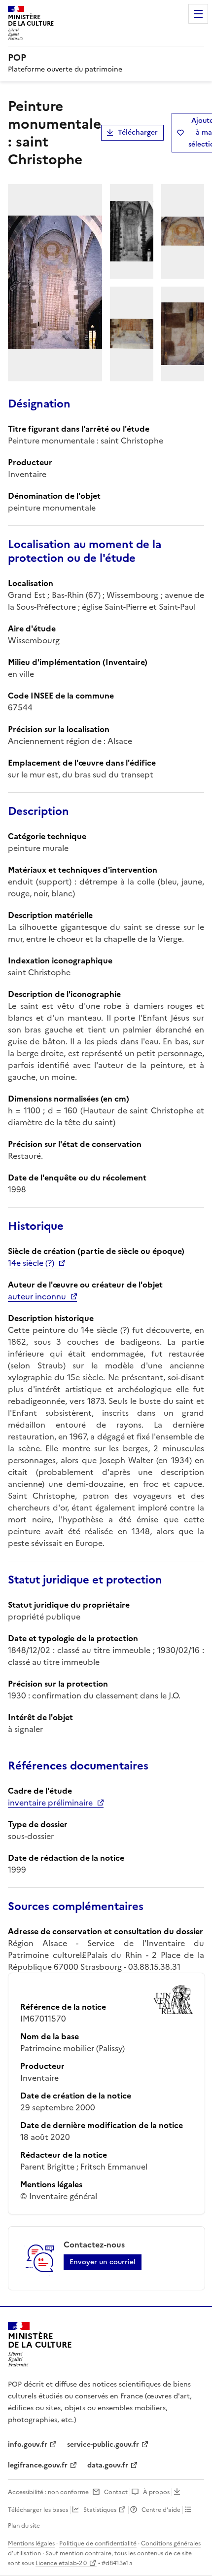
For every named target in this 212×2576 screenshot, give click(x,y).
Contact (116, 2492)
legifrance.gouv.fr (38, 2465)
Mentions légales (31, 2543)
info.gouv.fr (28, 2445)
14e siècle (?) (31, 1263)
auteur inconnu (37, 1296)
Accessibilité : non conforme (48, 2492)
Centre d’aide (161, 2510)
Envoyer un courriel (103, 2262)
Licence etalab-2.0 (61, 2563)
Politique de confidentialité (98, 2543)
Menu (198, 14)
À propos (156, 2492)
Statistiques (100, 2510)
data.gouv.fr (108, 2465)
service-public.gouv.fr (103, 2445)
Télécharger (138, 132)
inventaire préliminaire (50, 1803)
